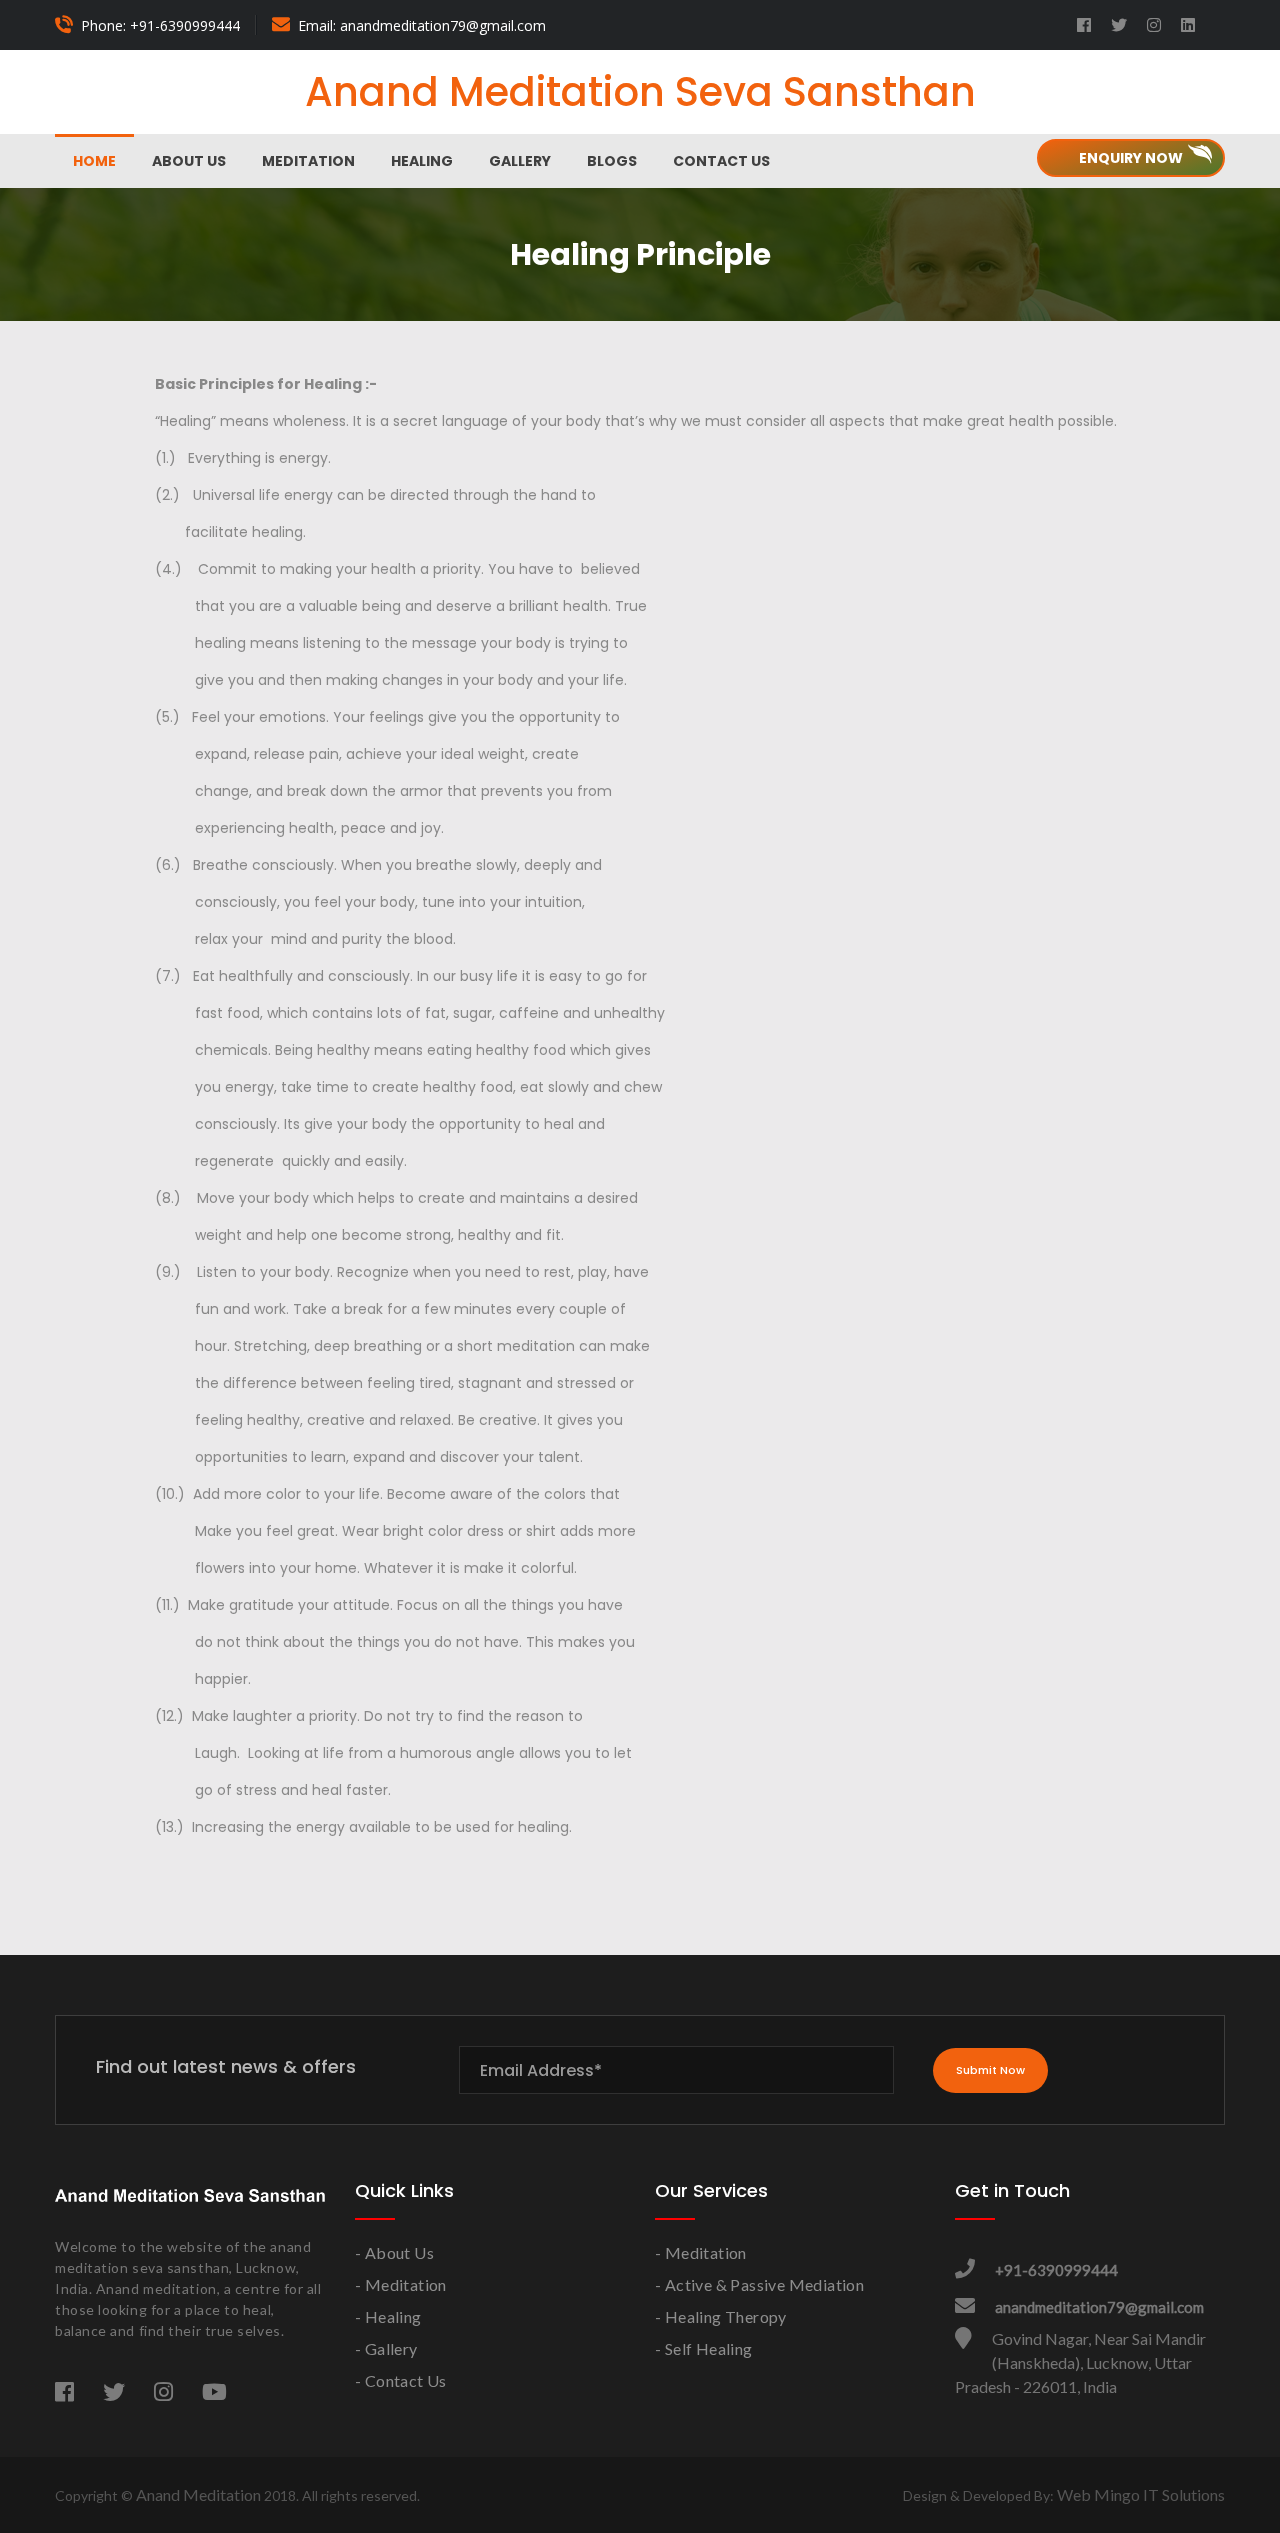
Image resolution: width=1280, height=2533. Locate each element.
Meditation (308, 161)
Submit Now (990, 2070)
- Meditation (401, 2284)
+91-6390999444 (1056, 2270)
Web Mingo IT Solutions (1141, 2494)
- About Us (394, 2252)
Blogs (612, 161)
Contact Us (721, 161)
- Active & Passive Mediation (759, 2284)
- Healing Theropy (721, 2316)
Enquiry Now (1131, 158)
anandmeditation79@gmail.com (1099, 2307)
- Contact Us (401, 2380)
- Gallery (386, 2348)
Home (94, 161)
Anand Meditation (198, 2494)
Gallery (520, 161)
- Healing (388, 2316)
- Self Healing (704, 2348)
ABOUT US (189, 161)
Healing (422, 161)
